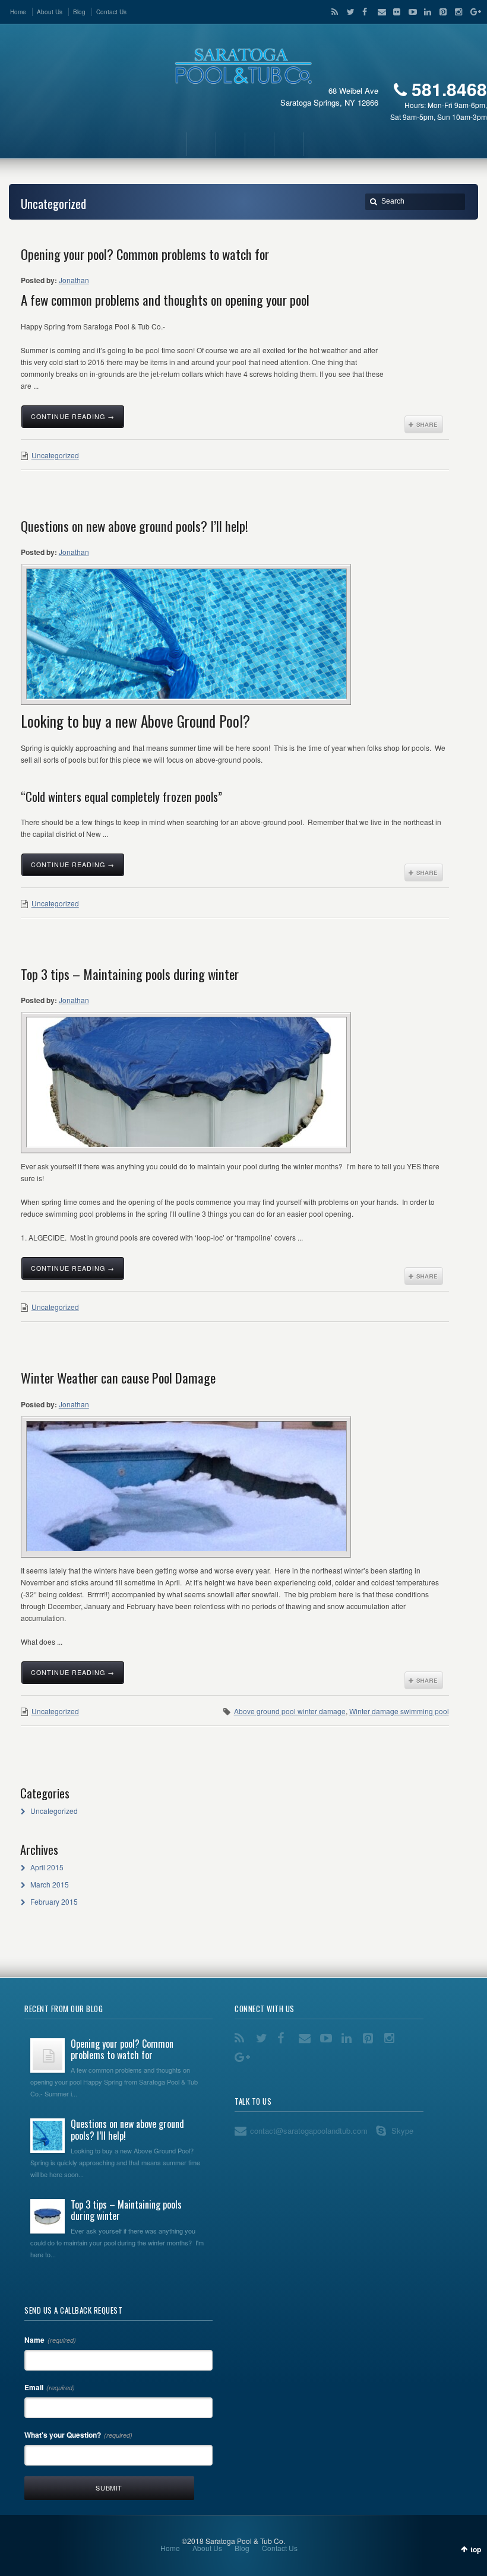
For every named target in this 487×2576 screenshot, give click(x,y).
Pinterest (441, 12)
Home (18, 12)
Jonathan (74, 280)
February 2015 (54, 1901)
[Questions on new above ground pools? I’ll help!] (186, 634)
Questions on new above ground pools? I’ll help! (135, 526)
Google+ (471, 12)
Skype (402, 2131)
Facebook (363, 12)
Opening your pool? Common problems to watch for (145, 254)
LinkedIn (425, 12)
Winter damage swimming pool (399, 1711)
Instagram (456, 12)
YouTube (410, 12)
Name (50, 2340)
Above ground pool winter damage (290, 1711)
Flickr (394, 12)
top (476, 2549)
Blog (79, 12)
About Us (50, 12)
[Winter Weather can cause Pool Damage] (186, 1486)
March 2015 (50, 1884)
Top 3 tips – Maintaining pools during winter (130, 974)
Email (379, 12)
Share (424, 424)
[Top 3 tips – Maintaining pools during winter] (186, 1082)
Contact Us (111, 12)
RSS (333, 12)
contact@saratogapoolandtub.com (309, 2131)
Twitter (348, 12)
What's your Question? (78, 2435)
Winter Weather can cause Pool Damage (118, 1378)
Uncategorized (55, 455)
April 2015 (47, 1867)
